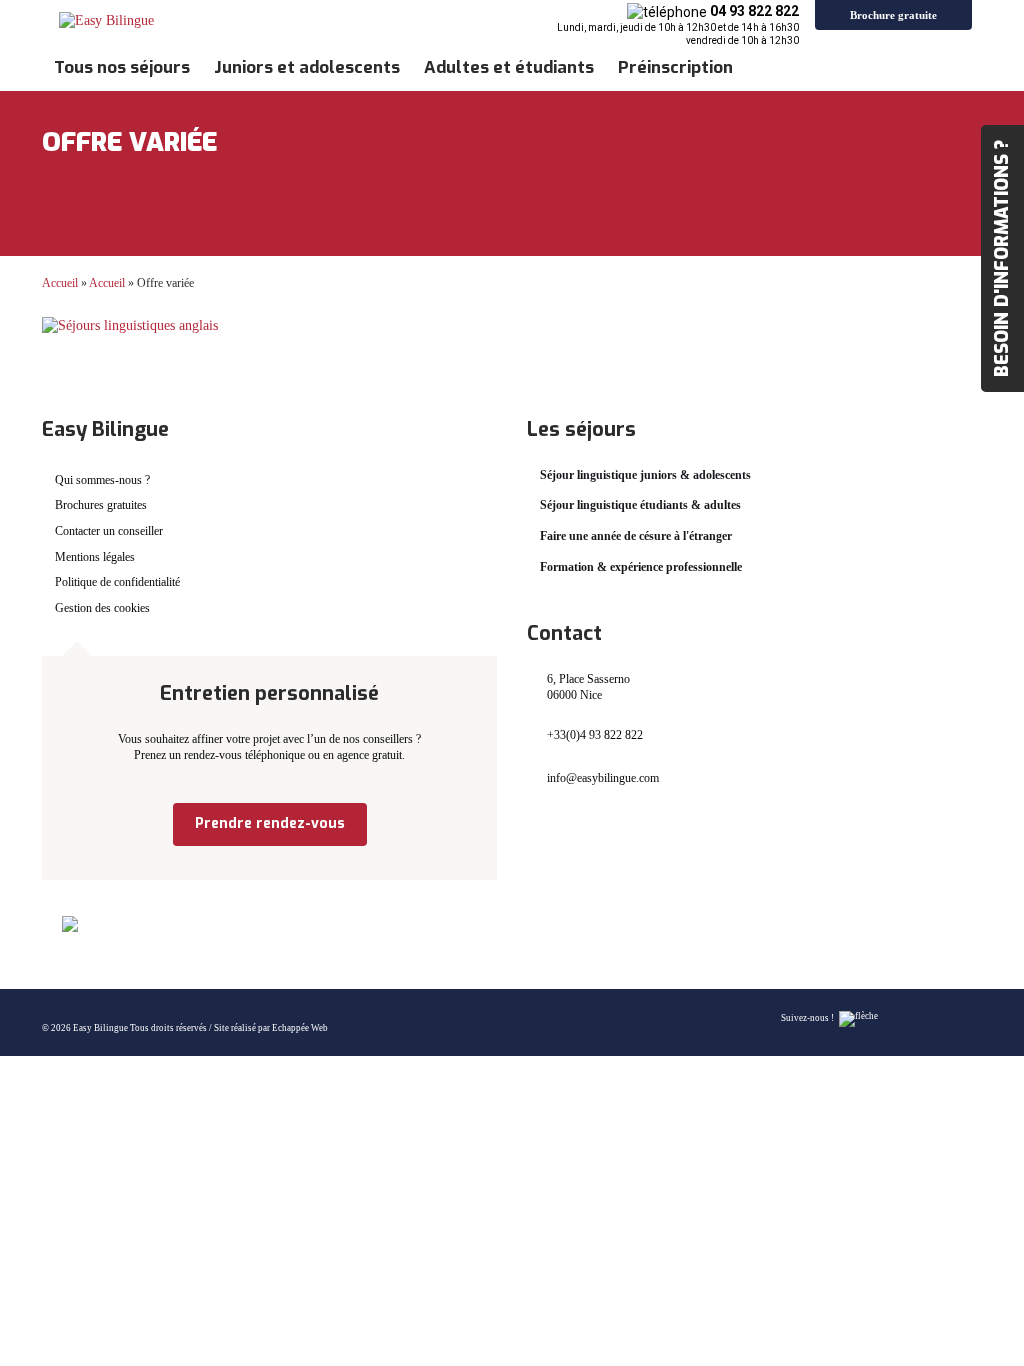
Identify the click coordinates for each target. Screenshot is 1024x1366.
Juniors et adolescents (307, 67)
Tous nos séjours (122, 67)
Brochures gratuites (101, 505)
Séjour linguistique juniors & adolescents (645, 475)
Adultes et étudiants (509, 67)
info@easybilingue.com (603, 778)
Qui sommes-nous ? (102, 480)
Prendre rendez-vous (270, 823)
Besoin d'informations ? (1002, 258)
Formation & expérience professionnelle (641, 567)
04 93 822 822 (754, 11)
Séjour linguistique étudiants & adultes (640, 505)
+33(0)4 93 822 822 (595, 735)
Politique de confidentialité (117, 582)
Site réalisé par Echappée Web (271, 1028)
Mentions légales (95, 557)
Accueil (60, 283)
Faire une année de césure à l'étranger (636, 536)
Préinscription (675, 67)
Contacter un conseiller (109, 531)
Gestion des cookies (102, 608)
